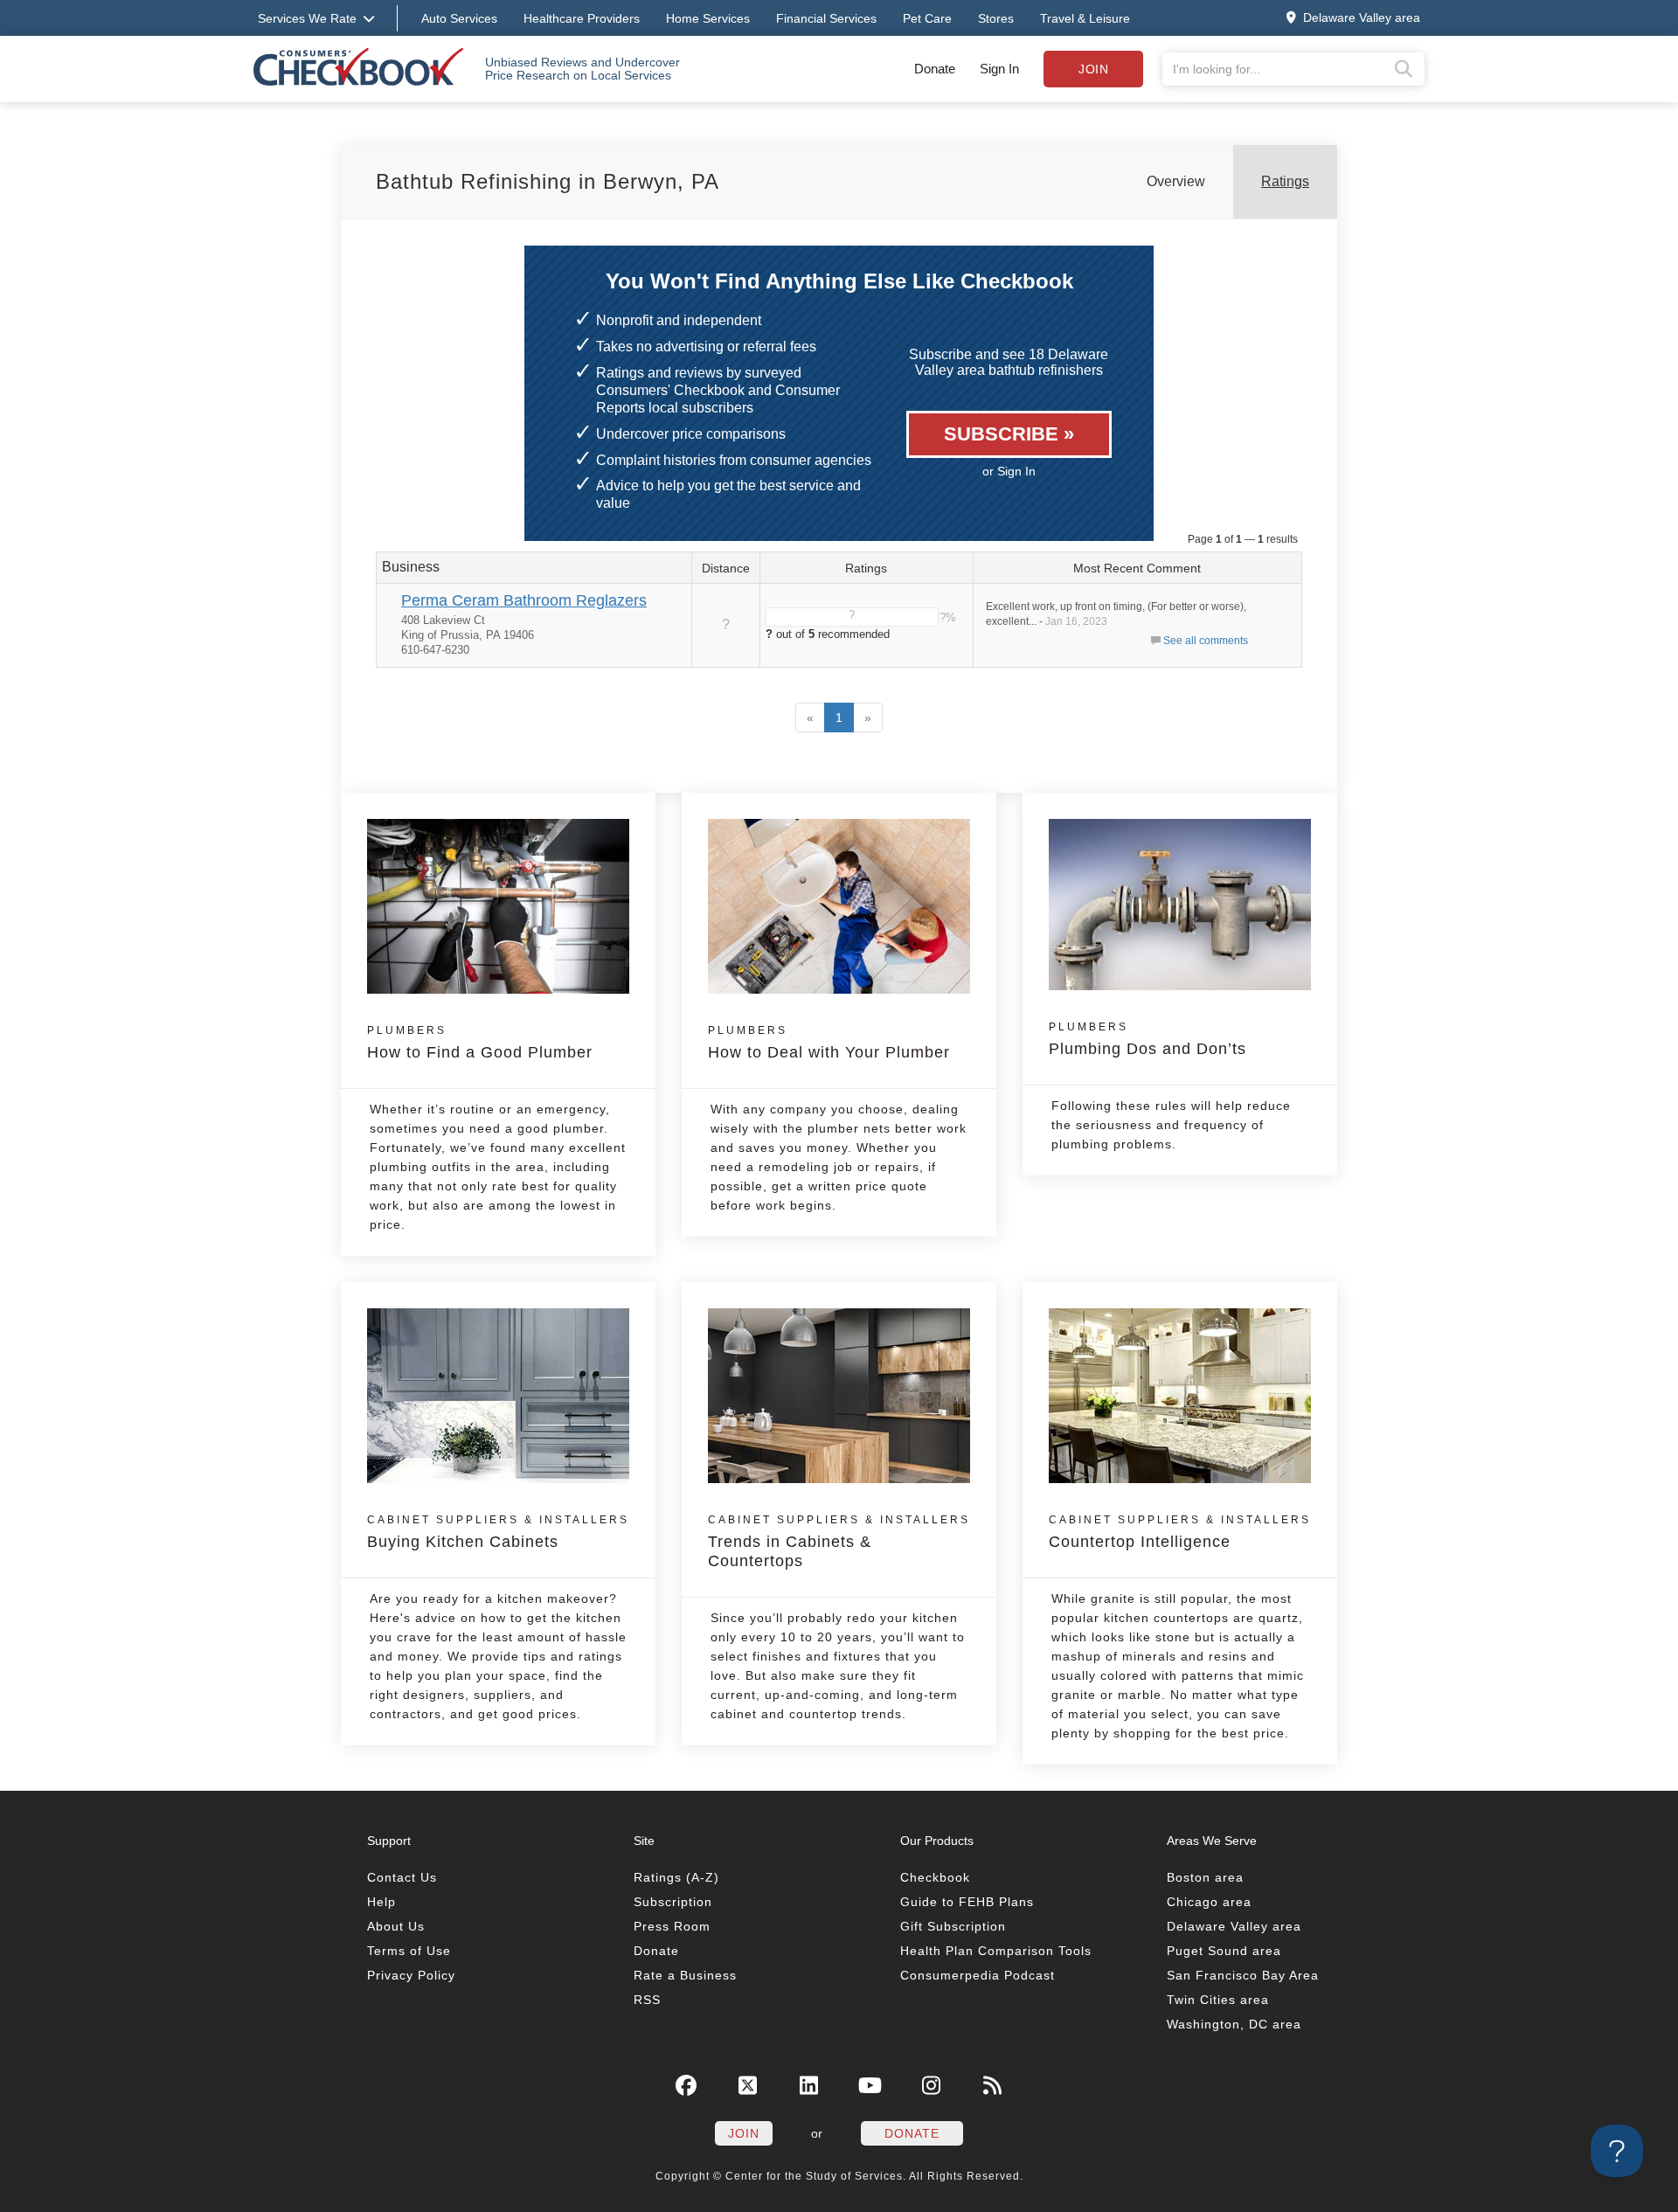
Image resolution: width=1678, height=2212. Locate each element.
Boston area (1205, 1877)
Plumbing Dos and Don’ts (1148, 1039)
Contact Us (402, 1877)
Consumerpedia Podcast (978, 1975)
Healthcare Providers (582, 18)
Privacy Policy (411, 1975)
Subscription (673, 1902)
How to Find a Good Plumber (480, 1043)
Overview (1176, 181)
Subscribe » (1009, 434)
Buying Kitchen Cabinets (498, 1532)
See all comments (1206, 641)
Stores (996, 18)
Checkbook (935, 1877)
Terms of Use (409, 1951)
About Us (396, 1926)
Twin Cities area (1218, 2000)
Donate (935, 69)
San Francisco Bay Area (1243, 1975)
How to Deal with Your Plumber (829, 1043)
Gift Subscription (953, 1926)
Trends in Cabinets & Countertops (839, 1542)
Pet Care (927, 18)
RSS (647, 2000)
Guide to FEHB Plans (967, 1902)
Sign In (999, 69)
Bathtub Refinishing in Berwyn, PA (548, 181)
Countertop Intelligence (1180, 1532)
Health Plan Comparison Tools (996, 1951)
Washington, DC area (1234, 2024)
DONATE (912, 2133)
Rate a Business (685, 1975)
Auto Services (459, 18)
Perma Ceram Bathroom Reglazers (524, 600)
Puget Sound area (1224, 1951)
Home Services (708, 18)
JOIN (744, 2133)
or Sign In (1009, 471)
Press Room (672, 1926)
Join (1093, 69)
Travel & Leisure (1085, 18)
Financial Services (826, 18)
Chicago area (1209, 1902)
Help (381, 1902)
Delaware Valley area (1234, 1926)
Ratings (1285, 181)
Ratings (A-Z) (676, 1877)
